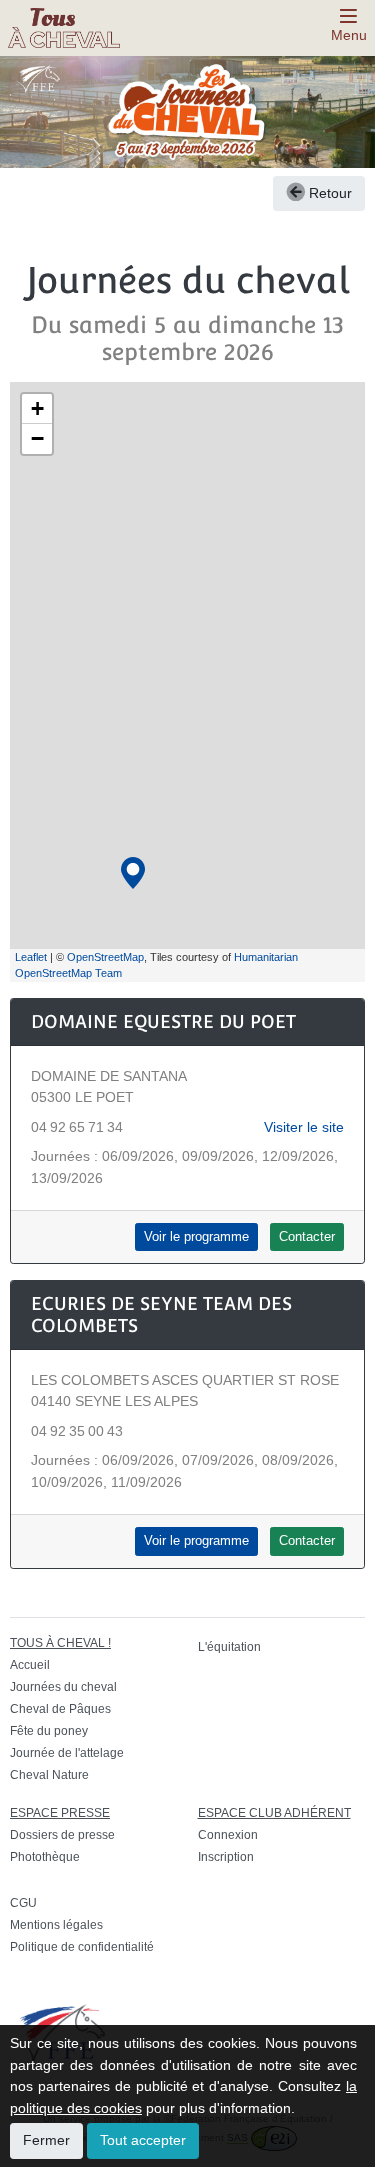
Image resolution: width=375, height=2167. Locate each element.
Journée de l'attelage (67, 1753)
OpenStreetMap (105, 957)
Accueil (30, 1665)
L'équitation (229, 1647)
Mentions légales (56, 1925)
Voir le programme (196, 1237)
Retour (328, 193)
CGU (23, 1903)
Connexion (228, 1835)
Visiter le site (304, 1127)
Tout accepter (143, 2140)
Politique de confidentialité (82, 1947)
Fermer (46, 2140)
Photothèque (45, 1857)
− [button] (37, 438)
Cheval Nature (49, 1775)
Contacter (307, 1237)
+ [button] (37, 408)
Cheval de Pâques (60, 1709)
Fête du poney (49, 1731)
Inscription (226, 1857)
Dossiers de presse (62, 1835)
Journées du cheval (63, 1687)
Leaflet (31, 957)
